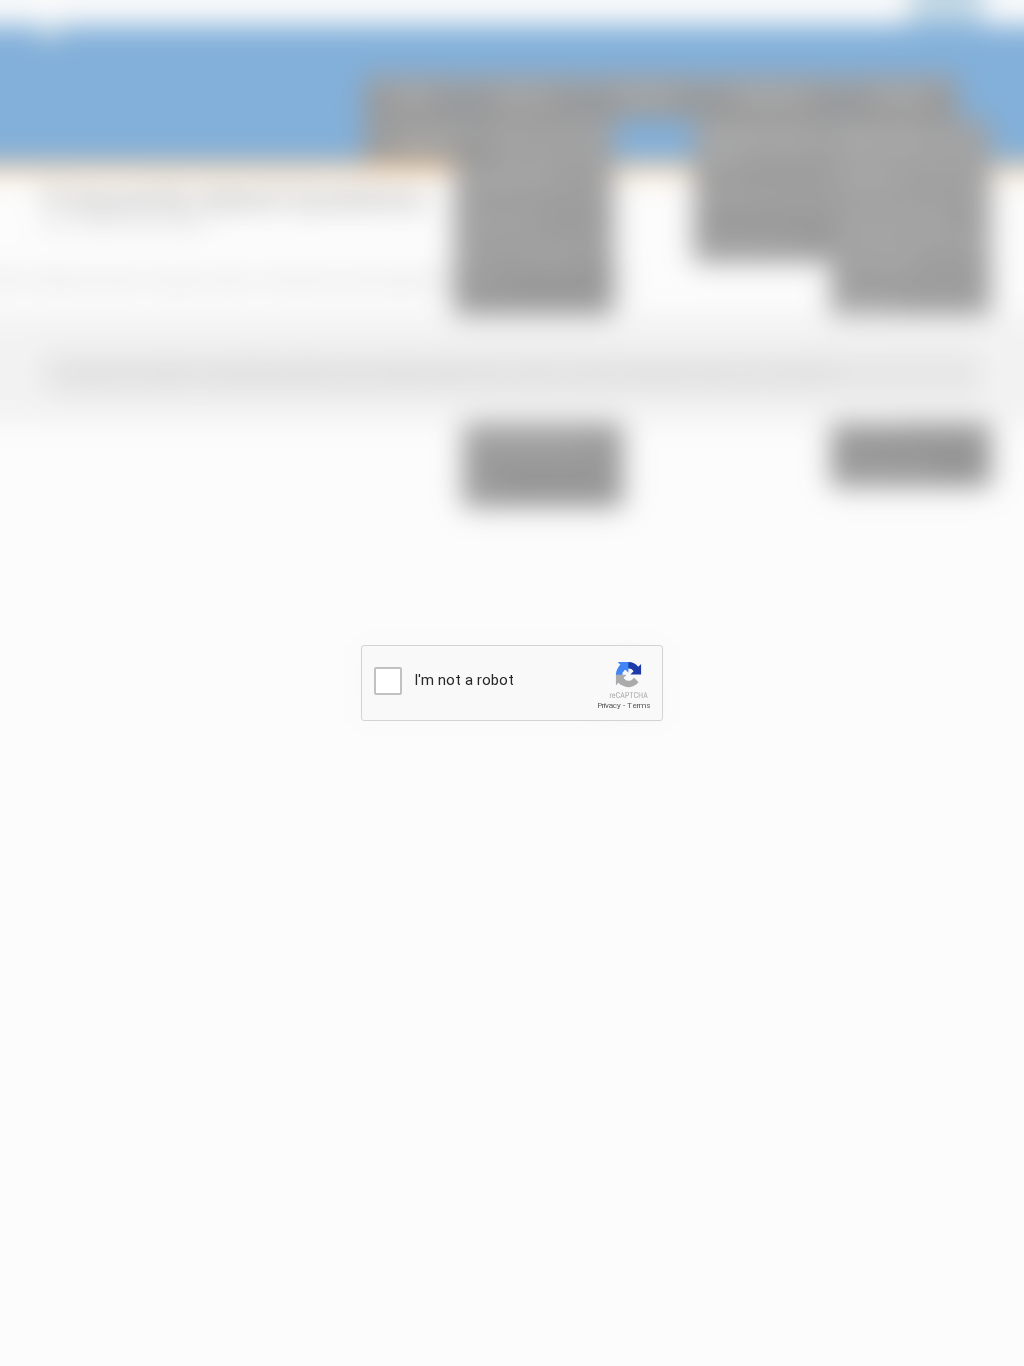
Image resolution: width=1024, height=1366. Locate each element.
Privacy (609, 705)
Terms (639, 705)
